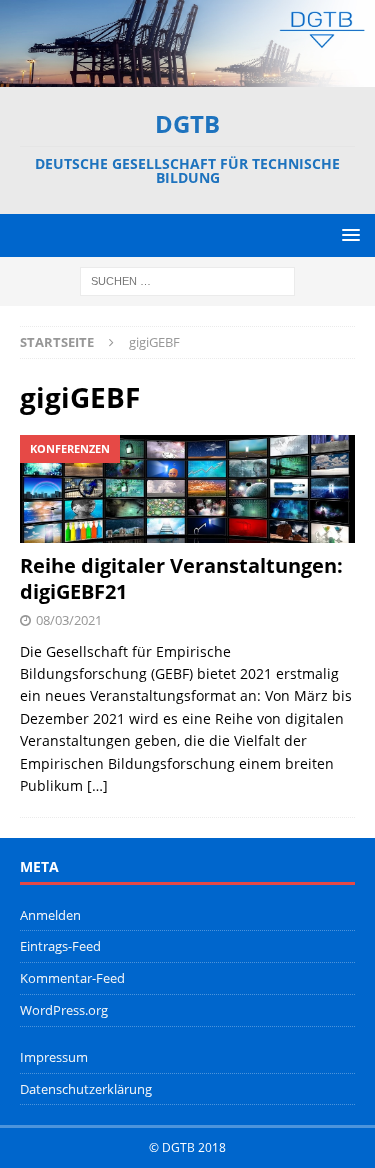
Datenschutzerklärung (86, 1089)
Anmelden (50, 915)
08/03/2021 (69, 620)
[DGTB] (187, 74)
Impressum (54, 1057)
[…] (97, 785)
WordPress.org (64, 1010)
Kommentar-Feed (72, 978)
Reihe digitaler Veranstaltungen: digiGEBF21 (181, 578)
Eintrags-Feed (60, 946)
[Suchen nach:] (187, 279)
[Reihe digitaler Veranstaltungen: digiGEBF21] (187, 489)
